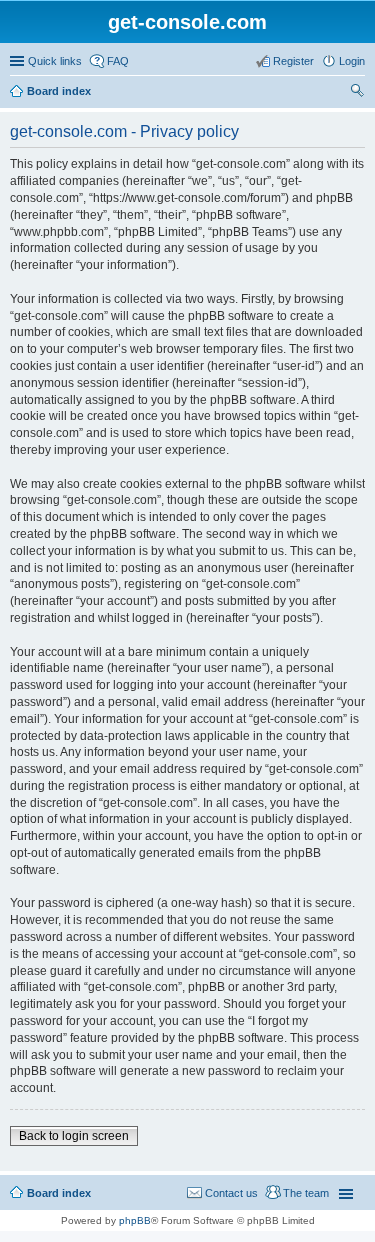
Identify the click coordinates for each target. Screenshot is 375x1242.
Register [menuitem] (293, 61)
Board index (59, 91)
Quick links (55, 61)
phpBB (135, 1220)
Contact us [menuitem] (231, 1193)
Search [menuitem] (357, 93)
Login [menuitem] (352, 61)
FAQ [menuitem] (118, 61)
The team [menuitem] (306, 1193)
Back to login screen (74, 1136)
